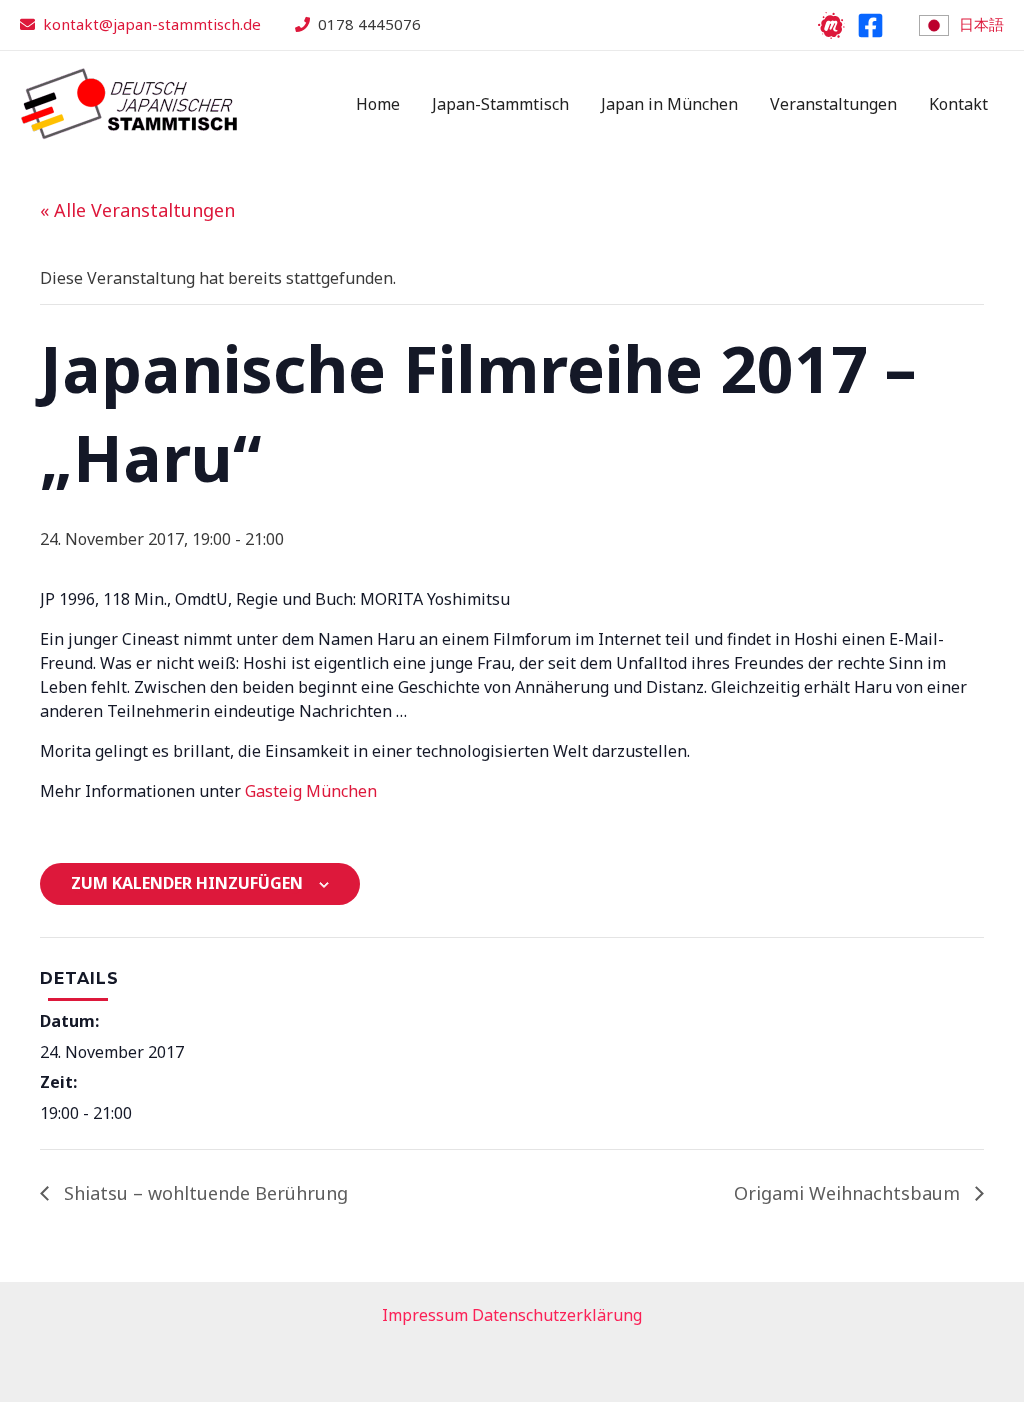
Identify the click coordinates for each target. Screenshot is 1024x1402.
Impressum (425, 1315)
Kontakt (958, 104)
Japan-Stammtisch (500, 104)
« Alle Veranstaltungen (137, 210)
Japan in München (669, 104)
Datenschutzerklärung (557, 1315)
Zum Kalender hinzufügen (187, 883)
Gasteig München (311, 791)
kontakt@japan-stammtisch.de (152, 24)
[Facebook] (870, 25)
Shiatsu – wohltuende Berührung (203, 1193)
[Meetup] (831, 25)
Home (378, 104)
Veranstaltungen (833, 104)
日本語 (981, 24)
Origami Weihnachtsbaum (849, 1193)
